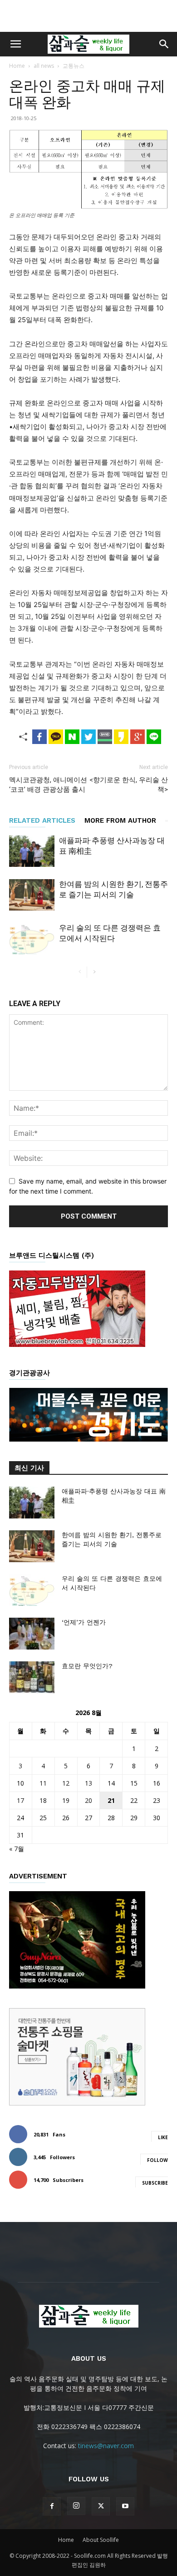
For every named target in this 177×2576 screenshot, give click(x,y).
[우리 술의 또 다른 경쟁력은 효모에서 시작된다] (32, 939)
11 (43, 1783)
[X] (101, 2506)
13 (88, 1783)
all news (44, 66)
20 (88, 1800)
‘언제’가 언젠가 (84, 1622)
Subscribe (155, 2183)
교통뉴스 (74, 66)
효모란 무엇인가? (87, 1666)
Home (17, 66)
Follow (157, 2160)
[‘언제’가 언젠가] (32, 1634)
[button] (15, 44)
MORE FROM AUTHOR (120, 820)
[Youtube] (125, 2506)
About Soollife (101, 2540)
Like (163, 2137)
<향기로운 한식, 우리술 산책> (129, 785)
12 (66, 1783)
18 (43, 1800)
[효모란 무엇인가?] (32, 1677)
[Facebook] (52, 2506)
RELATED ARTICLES (42, 820)
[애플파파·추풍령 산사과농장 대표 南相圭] (32, 851)
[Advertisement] (88, 16)
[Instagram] (76, 2506)
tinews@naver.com (106, 2446)
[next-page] (94, 972)
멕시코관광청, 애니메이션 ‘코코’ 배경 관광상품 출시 (48, 785)
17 (20, 1800)
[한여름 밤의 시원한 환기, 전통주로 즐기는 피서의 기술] (32, 895)
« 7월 (17, 1849)
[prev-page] (80, 972)
